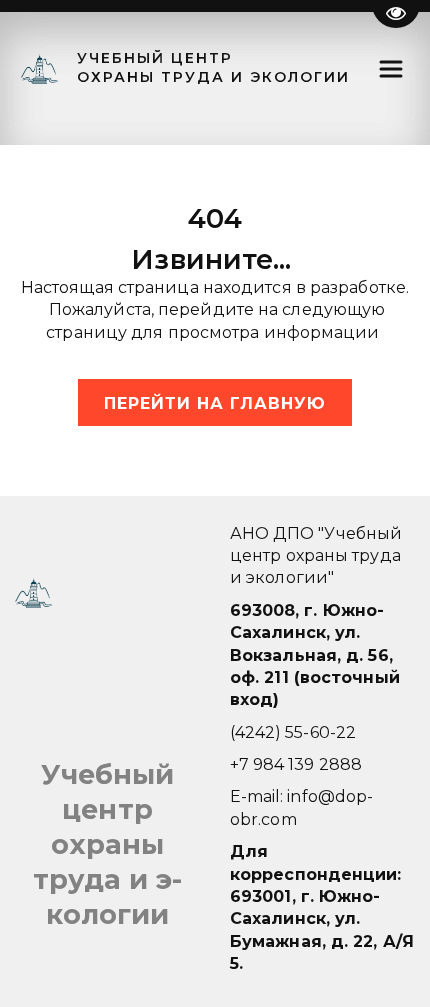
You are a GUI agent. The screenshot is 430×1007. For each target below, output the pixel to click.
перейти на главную (215, 403)
